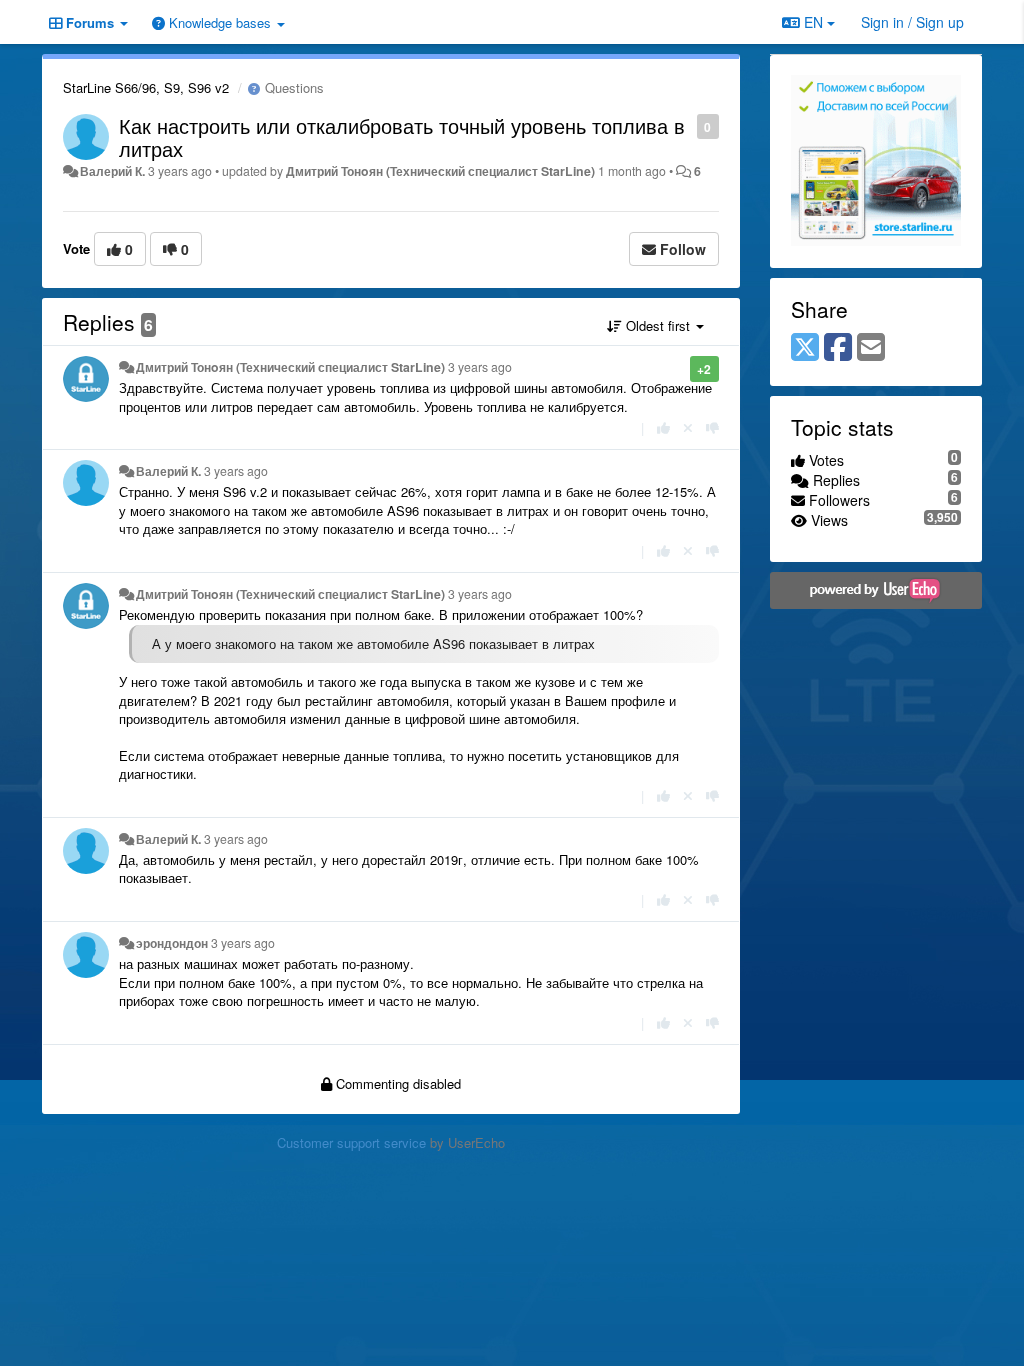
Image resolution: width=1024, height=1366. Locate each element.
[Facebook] (838, 348)
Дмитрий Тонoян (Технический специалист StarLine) (440, 171)
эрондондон (172, 943)
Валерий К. (112, 171)
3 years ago (480, 367)
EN (813, 22)
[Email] (871, 348)
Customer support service (351, 1142)
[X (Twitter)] (805, 348)
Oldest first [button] (658, 325)
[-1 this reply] (712, 427)
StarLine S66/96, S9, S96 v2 (146, 87)
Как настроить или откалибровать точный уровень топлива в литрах (402, 137)
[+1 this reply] (663, 427)
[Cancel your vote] (688, 427)
